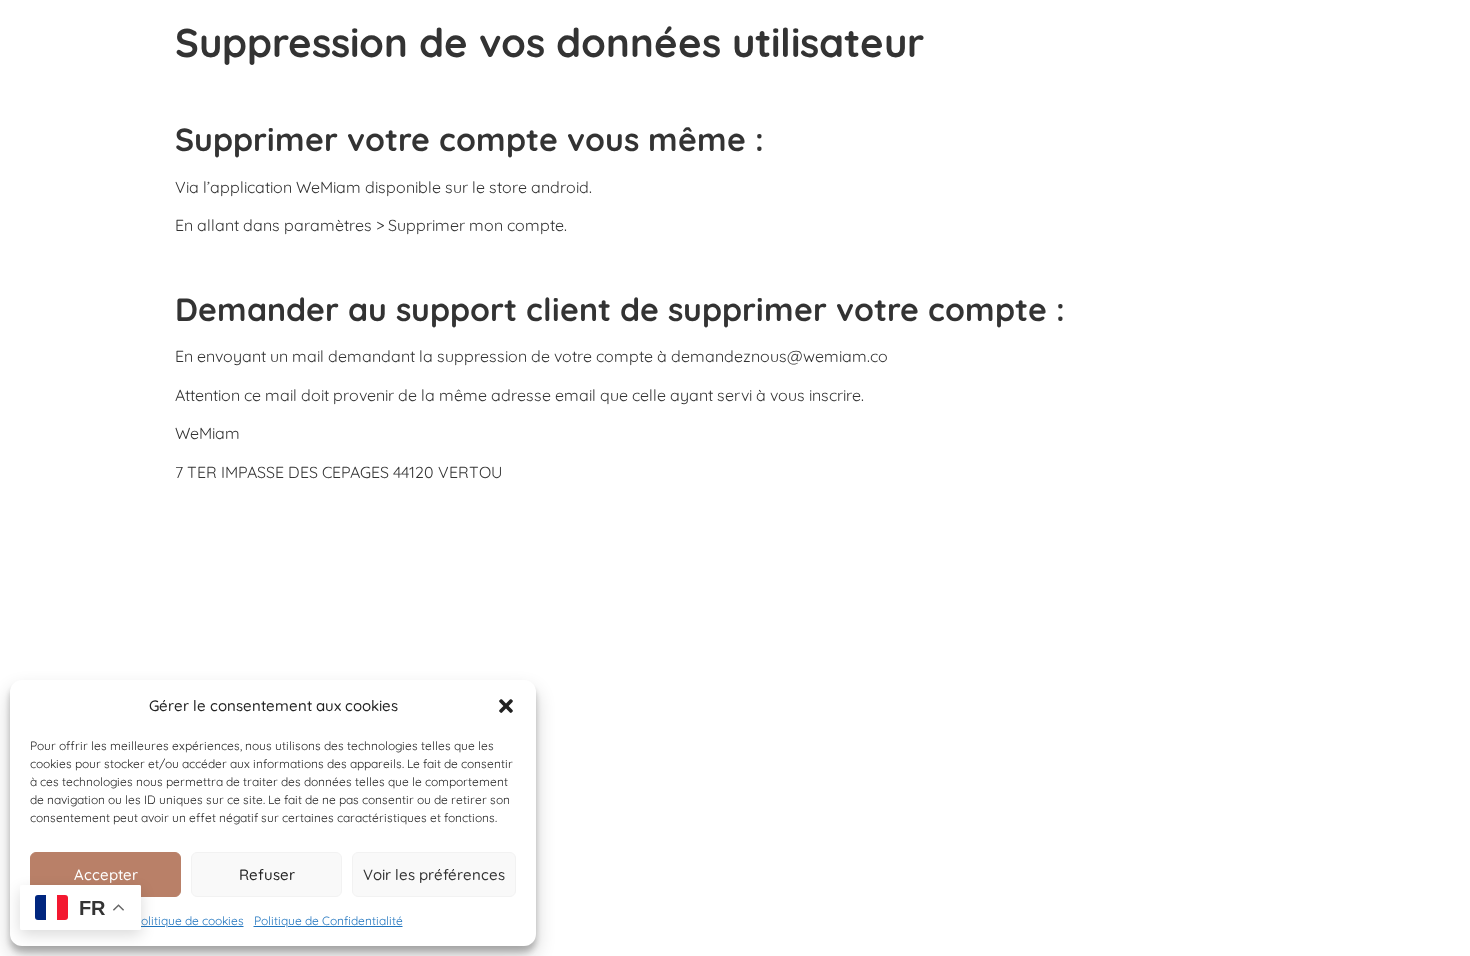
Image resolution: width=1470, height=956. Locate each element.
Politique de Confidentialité (328, 920)
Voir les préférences (434, 874)
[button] (506, 706)
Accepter (106, 874)
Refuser (267, 874)
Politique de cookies (189, 920)
